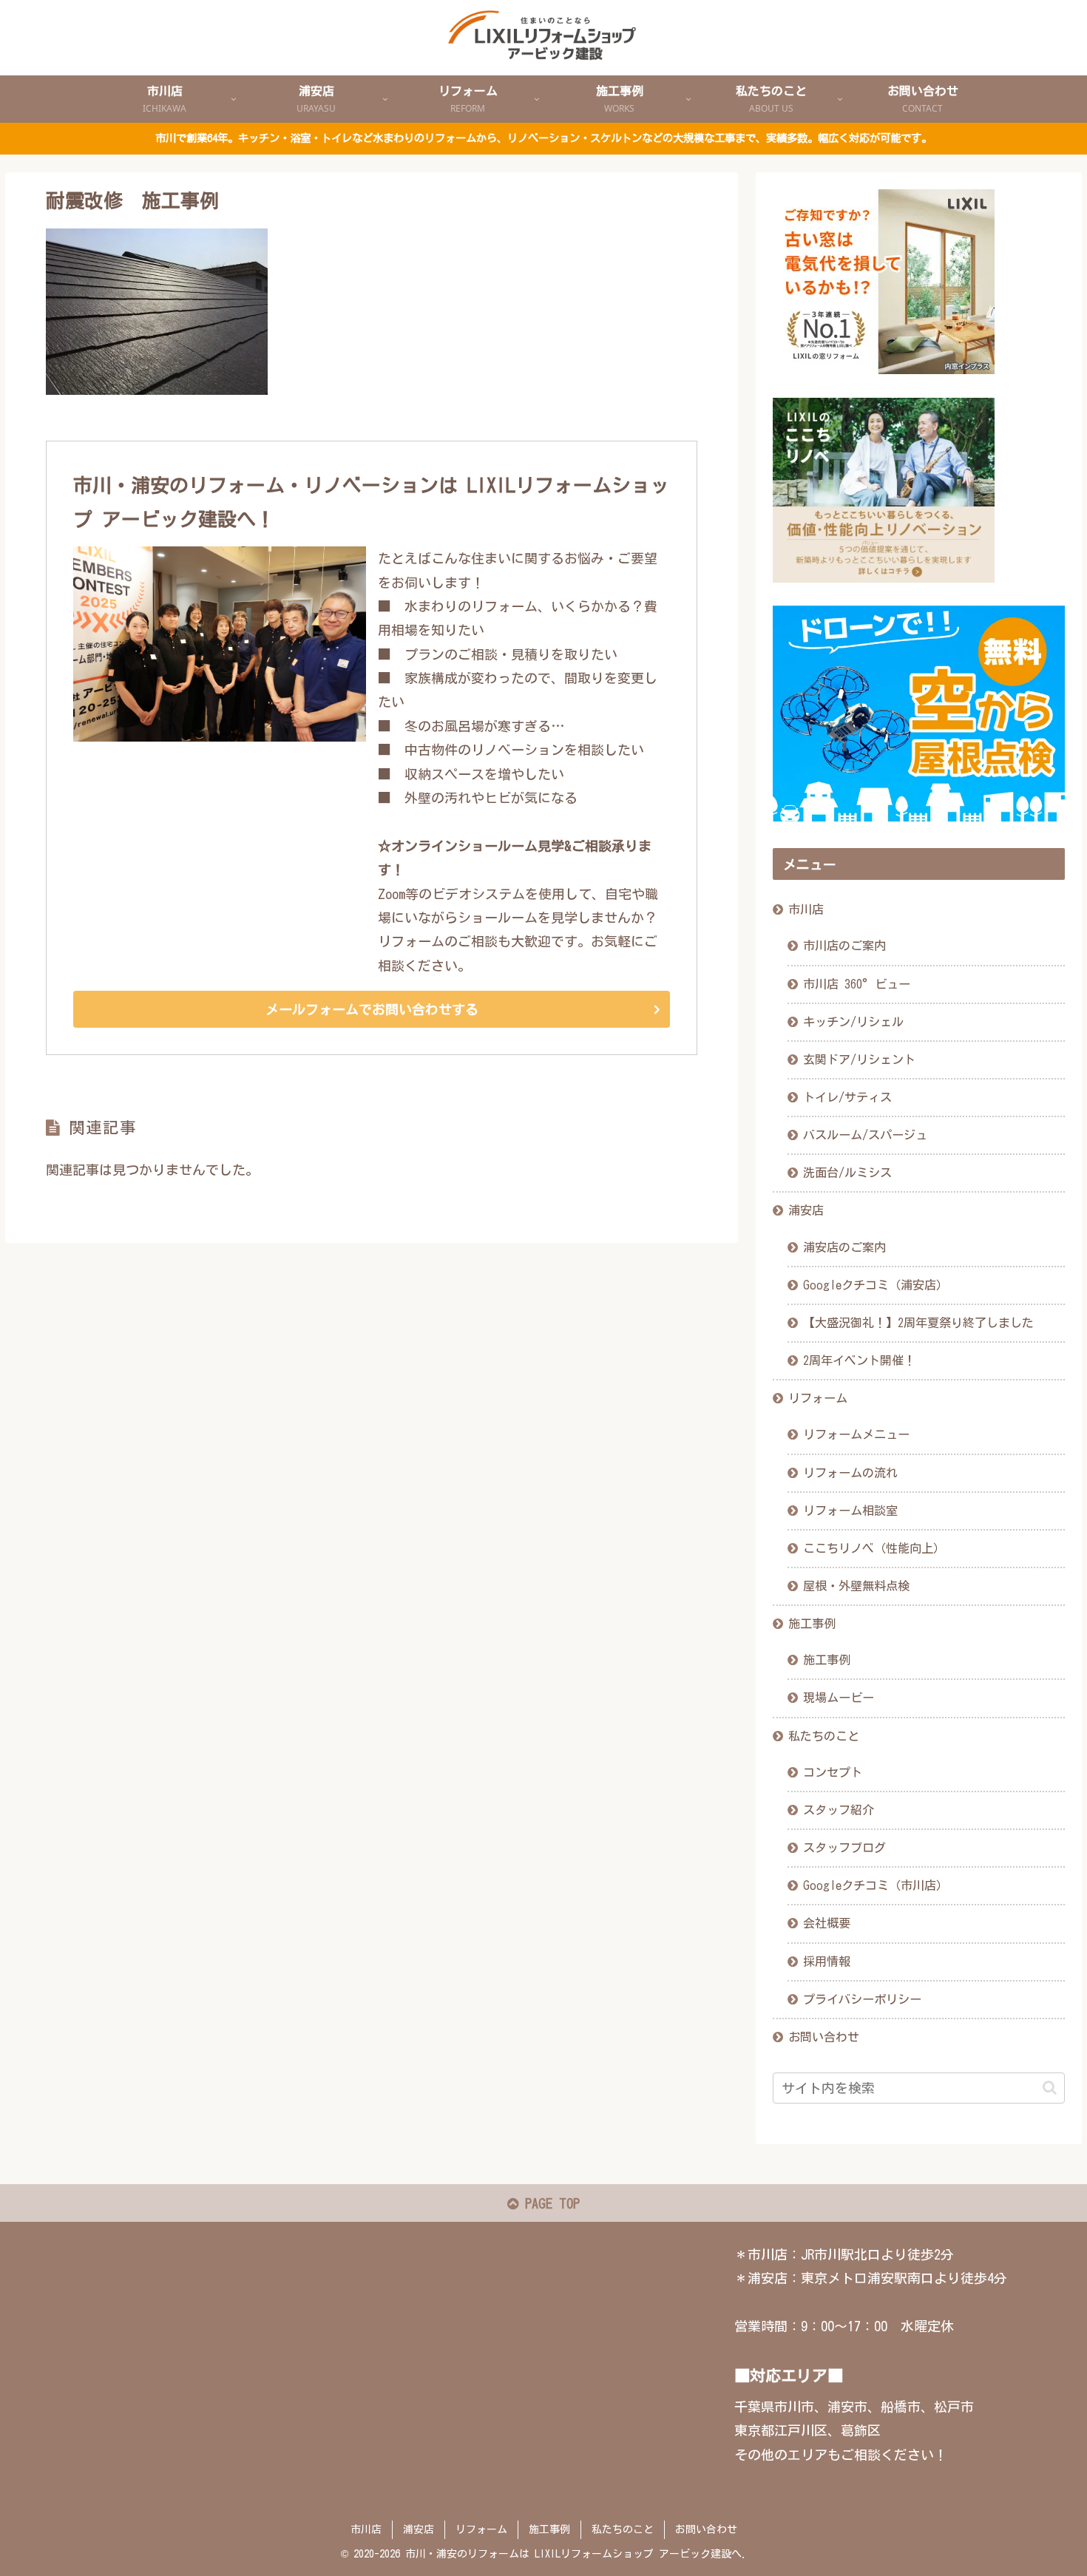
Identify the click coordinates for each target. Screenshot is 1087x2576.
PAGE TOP (549, 2203)
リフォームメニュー (856, 1434)
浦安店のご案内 (844, 1247)
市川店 (806, 909)
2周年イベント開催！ (859, 1360)
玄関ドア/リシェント (859, 1060)
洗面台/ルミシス (847, 1173)
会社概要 (827, 1923)
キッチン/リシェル (853, 1022)
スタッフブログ (844, 1848)
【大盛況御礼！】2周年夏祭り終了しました (918, 1323)
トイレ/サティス (847, 1097)
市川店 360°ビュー (857, 984)
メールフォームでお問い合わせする (372, 1009)
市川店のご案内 (844, 946)
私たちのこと (824, 1736)
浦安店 (806, 1210)
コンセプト (833, 1772)
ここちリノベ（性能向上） (874, 1548)
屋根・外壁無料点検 (856, 1586)
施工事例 (812, 1624)
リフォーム (818, 1398)
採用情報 (827, 1962)
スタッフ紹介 (839, 1810)
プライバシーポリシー (862, 1999)
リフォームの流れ (850, 1473)
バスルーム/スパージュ (865, 1135)
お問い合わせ (824, 2037)
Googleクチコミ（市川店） (876, 1885)
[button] (1050, 2088)
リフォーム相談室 (850, 1511)
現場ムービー (839, 1698)
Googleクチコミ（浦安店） (876, 1285)
